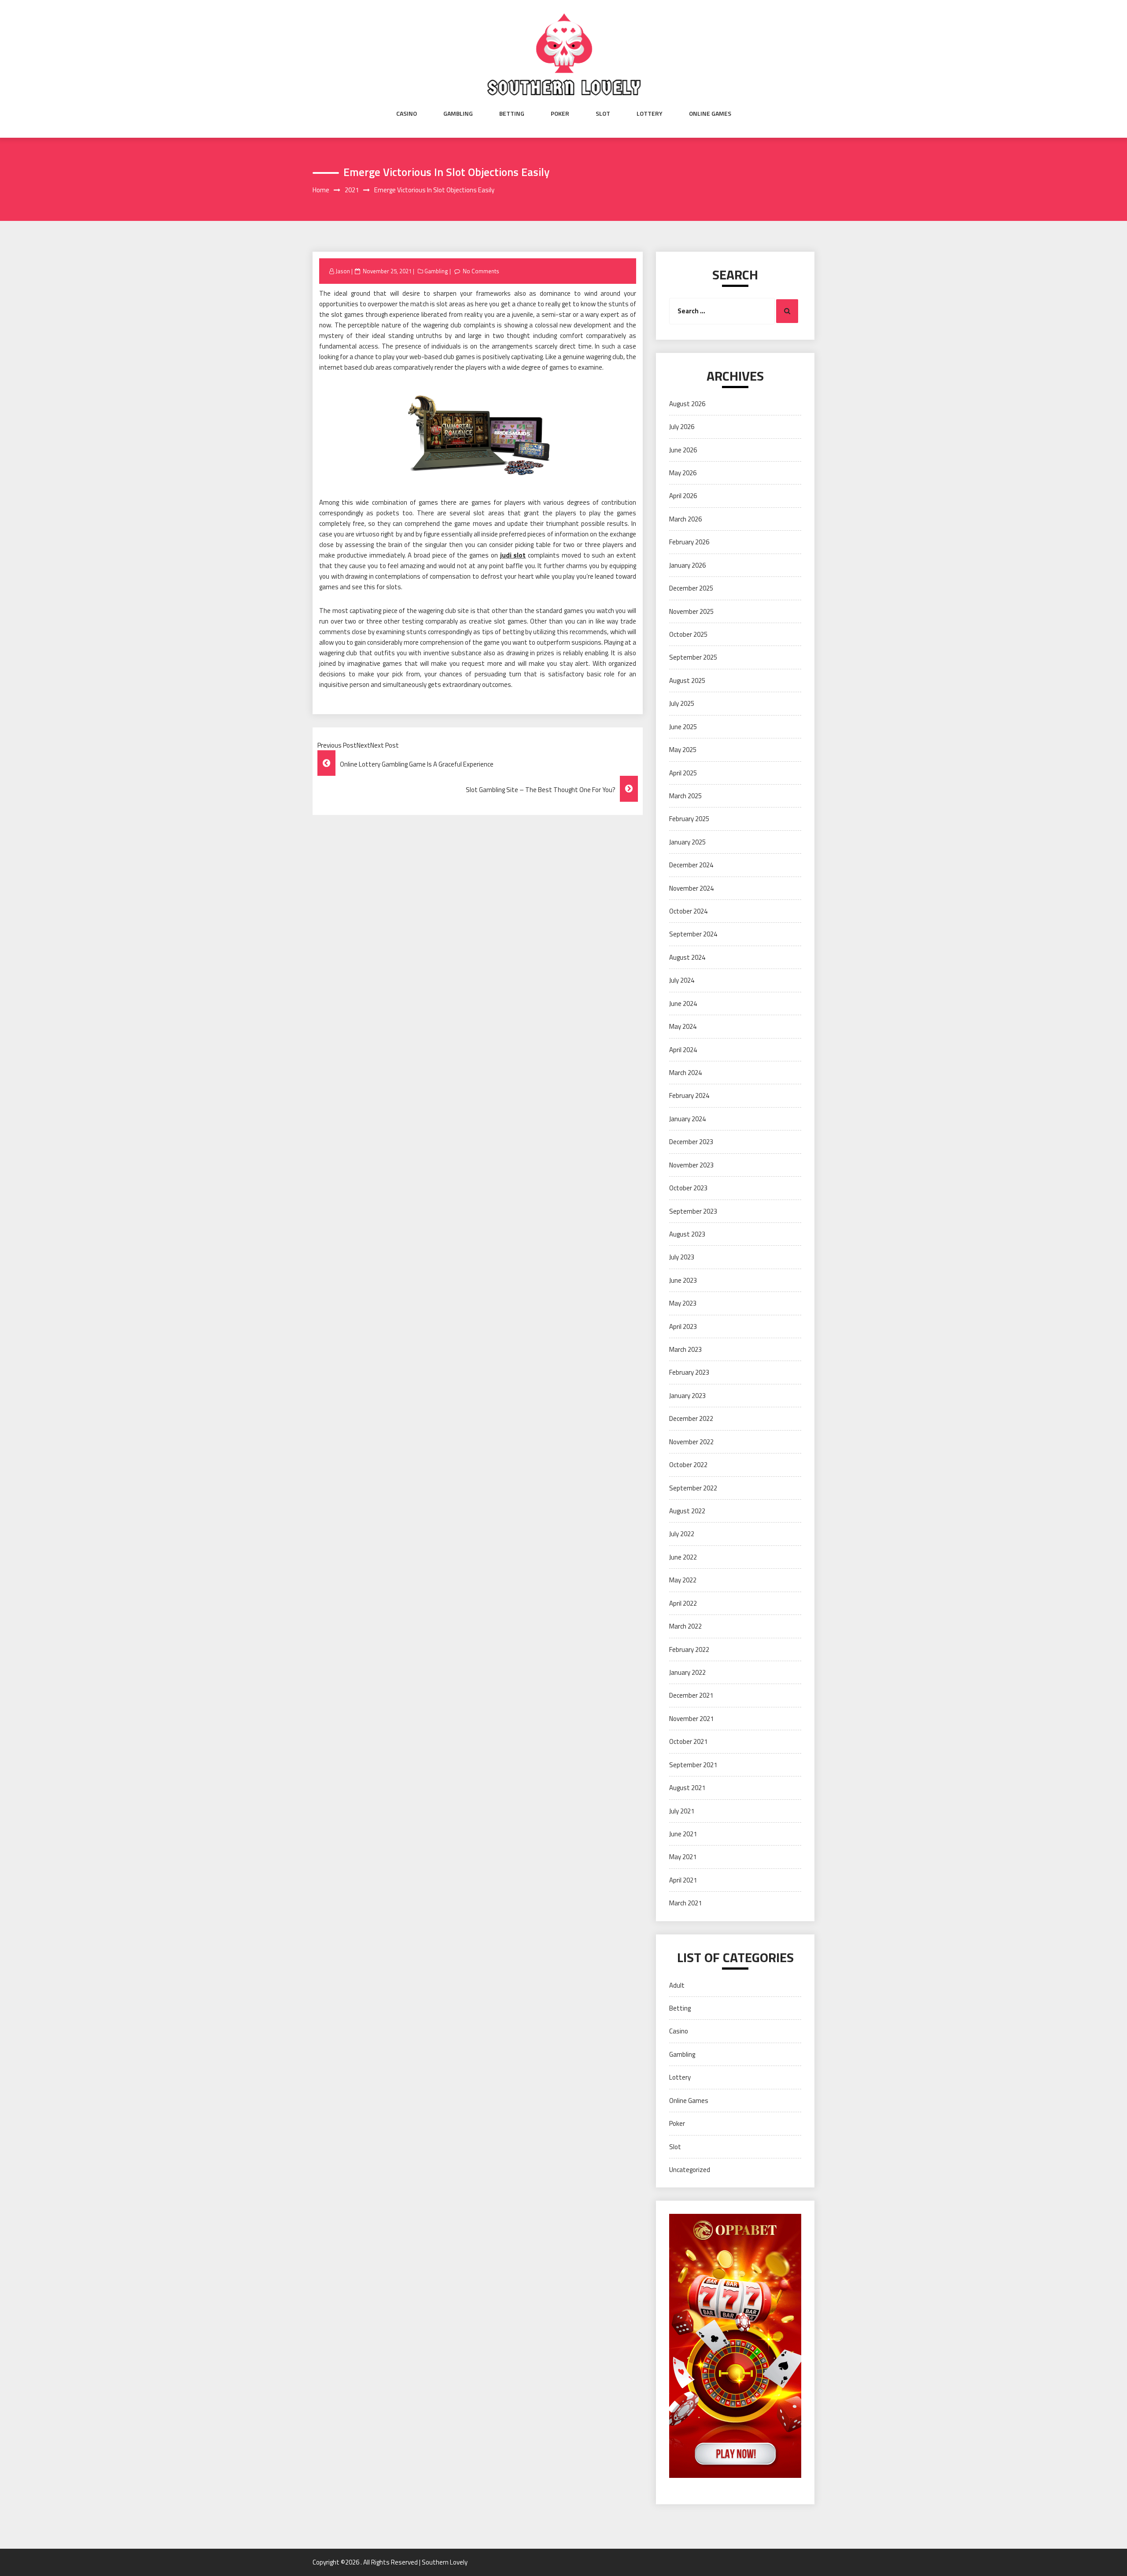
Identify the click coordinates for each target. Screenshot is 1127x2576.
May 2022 (683, 1580)
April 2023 (683, 1327)
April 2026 (683, 496)
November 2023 (691, 1165)
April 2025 (683, 773)
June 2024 (683, 1004)
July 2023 (682, 1257)
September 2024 (693, 934)
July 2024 (682, 980)
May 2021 (683, 1857)
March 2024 (685, 1073)
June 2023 (683, 1280)
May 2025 (683, 750)
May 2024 (683, 1026)
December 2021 (691, 1695)
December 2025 (691, 588)
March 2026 (685, 519)
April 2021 (683, 1880)
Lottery (650, 114)
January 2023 (687, 1396)
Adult (677, 1985)
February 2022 (689, 1649)
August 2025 (687, 681)
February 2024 (689, 1095)
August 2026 (687, 404)
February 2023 (689, 1372)
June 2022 (683, 1557)
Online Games (710, 114)
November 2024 (691, 888)
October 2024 (688, 911)
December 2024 (691, 865)
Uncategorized (690, 2170)
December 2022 (691, 1418)
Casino (407, 114)
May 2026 (683, 473)
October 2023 (688, 1188)
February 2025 (689, 819)
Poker (560, 114)
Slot (603, 114)
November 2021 (691, 1719)
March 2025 (685, 796)
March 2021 (685, 1903)
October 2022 (688, 1465)
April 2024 (683, 1050)
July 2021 (682, 1811)
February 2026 (689, 542)
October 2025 (688, 634)
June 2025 (683, 727)
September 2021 (693, 1765)
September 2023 (693, 1211)
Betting (512, 114)
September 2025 (693, 657)
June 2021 (683, 1834)
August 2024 (687, 957)
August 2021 (687, 1788)
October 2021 (688, 1741)
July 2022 (682, 1534)
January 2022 (687, 1672)
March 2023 (685, 1349)
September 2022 (693, 1488)
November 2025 (691, 611)
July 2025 (682, 703)
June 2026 (683, 450)
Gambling (458, 114)
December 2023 (691, 1142)
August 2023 (687, 1234)
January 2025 (687, 842)
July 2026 (682, 427)
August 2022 (687, 1511)
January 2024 (687, 1119)
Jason (343, 271)
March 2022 (685, 1626)
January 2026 (687, 565)
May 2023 (683, 1303)
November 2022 (691, 1442)
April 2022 (683, 1603)
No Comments (481, 271)
